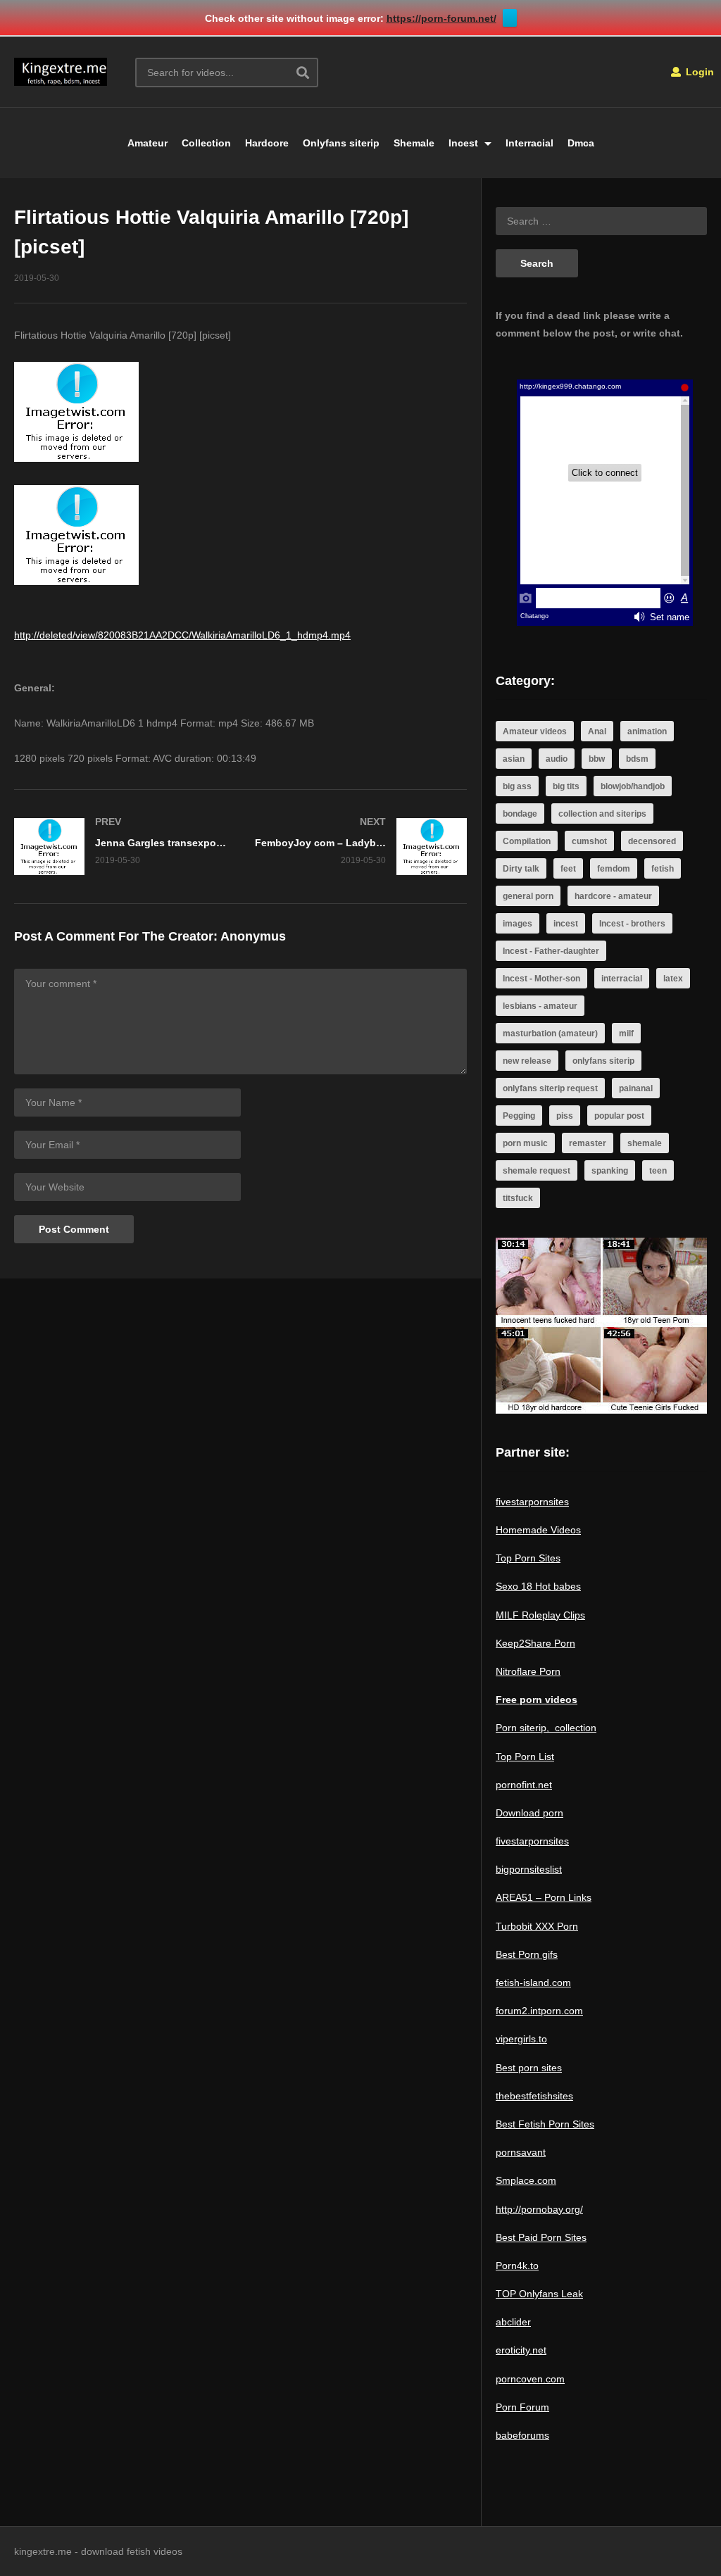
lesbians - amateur (540, 1006)
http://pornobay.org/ (539, 2209)
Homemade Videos (538, 1530)
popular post (619, 1116)
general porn (528, 896)
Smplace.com (526, 2180)
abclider (513, 2322)
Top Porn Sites (528, 1558)
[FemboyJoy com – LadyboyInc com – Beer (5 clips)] (361, 846)
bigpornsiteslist (529, 1869)
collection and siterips (602, 814)
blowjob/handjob (633, 786)
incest (566, 924)
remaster (588, 1143)
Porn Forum (522, 2407)
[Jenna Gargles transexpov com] (120, 846)
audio (557, 759)
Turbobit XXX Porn (537, 1926)
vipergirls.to (521, 2039)
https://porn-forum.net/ (441, 18)
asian (514, 759)
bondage (520, 814)
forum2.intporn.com (539, 2011)
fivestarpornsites (532, 1502)
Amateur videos (535, 731)
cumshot (589, 841)
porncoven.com (530, 2379)
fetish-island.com (533, 1983)
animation (647, 731)
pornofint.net (524, 1785)
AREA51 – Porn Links (544, 1897)
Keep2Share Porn (535, 1643)
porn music (525, 1143)
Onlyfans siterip (341, 143)
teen (658, 1171)
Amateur (148, 143)
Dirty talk (521, 869)
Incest (465, 143)
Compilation (527, 841)
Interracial (529, 143)
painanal (636, 1088)
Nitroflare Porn (528, 1671)
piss (565, 1116)
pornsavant (521, 2152)
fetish (663, 869)
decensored (652, 841)
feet (568, 869)
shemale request (537, 1171)
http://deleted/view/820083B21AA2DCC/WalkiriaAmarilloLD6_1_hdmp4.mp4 (182, 635)
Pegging (519, 1116)
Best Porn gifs (527, 1954)
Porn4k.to (517, 2266)
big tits (566, 786)
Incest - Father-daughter (551, 951)
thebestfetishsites (534, 2096)
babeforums (522, 2435)
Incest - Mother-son (541, 979)
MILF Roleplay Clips (540, 1615)
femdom (614, 869)
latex (673, 979)
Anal (597, 731)
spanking (610, 1171)
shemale (645, 1143)
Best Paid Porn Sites (541, 2237)
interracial (622, 979)
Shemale (414, 143)
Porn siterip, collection (546, 1728)
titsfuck (518, 1198)
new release (527, 1061)
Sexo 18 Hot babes (538, 1586)
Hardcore (267, 143)
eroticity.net (521, 2350)
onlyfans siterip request (550, 1088)
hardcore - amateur (613, 896)
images (518, 924)
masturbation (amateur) (550, 1033)
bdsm (637, 759)
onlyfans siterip (603, 1061)
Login (698, 72)
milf (626, 1033)
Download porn (529, 1813)
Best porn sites (529, 2068)
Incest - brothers (632, 924)
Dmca (581, 143)
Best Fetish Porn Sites (545, 2124)
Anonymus (253, 936)
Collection (206, 143)
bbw (597, 759)
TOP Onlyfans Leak (539, 2294)
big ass (517, 786)
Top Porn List (525, 1757)
